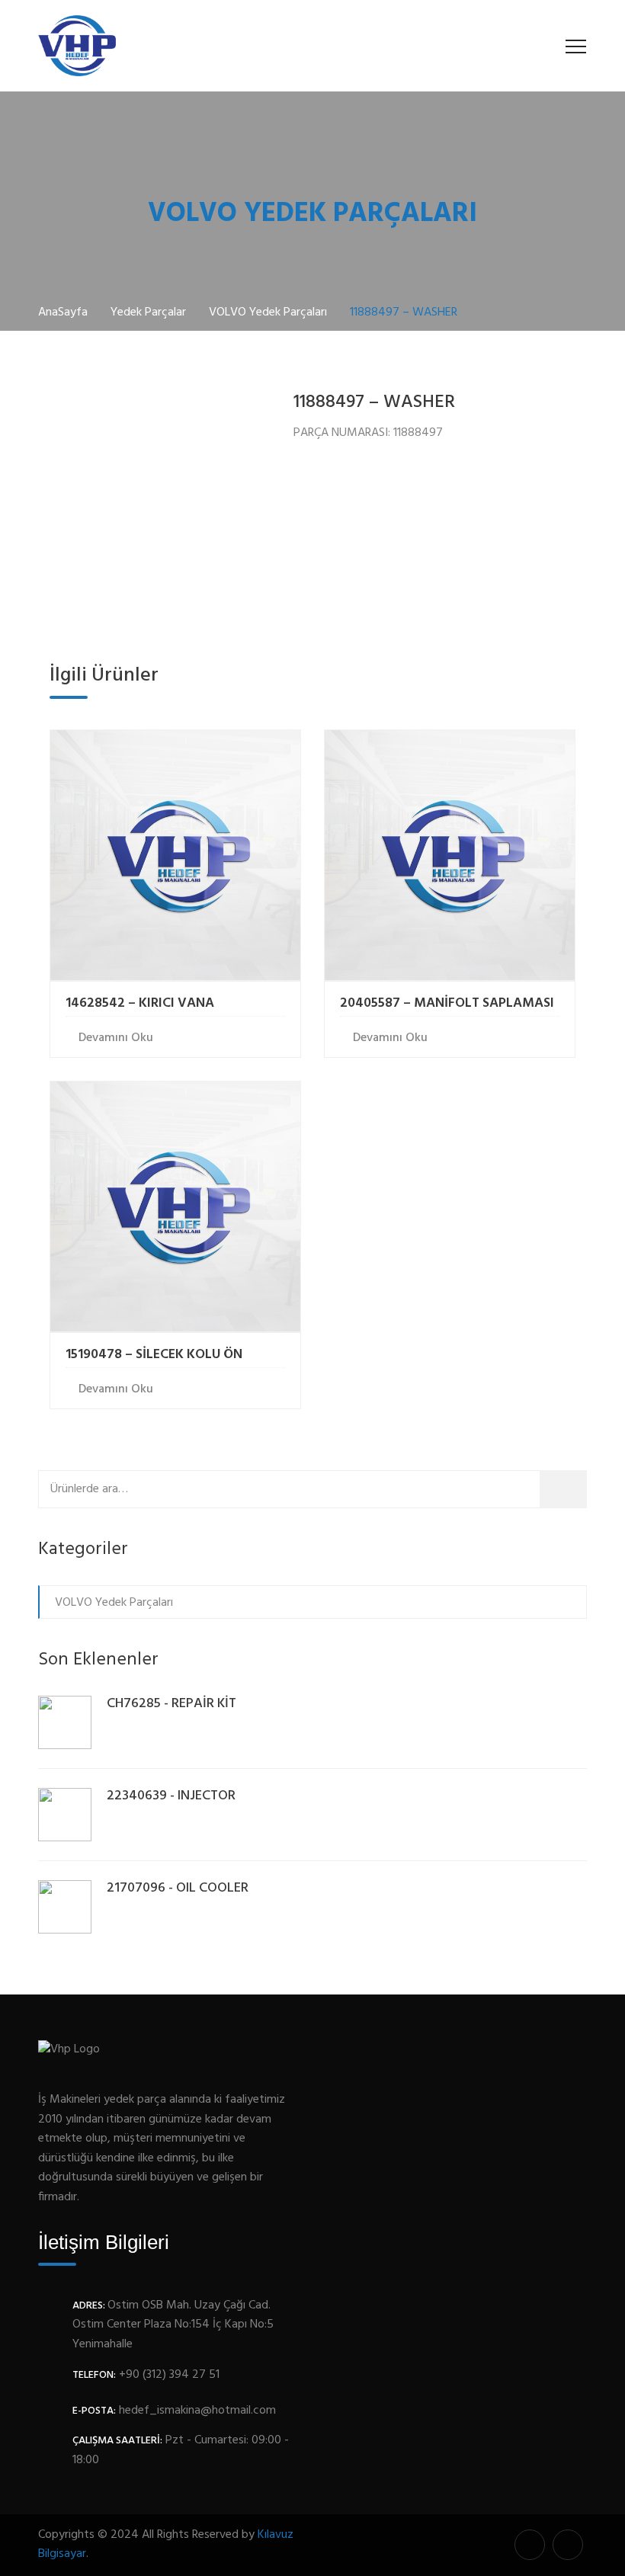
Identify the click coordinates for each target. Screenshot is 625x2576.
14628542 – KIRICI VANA (140, 1003)
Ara (568, 1489)
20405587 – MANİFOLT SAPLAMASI (447, 1003)
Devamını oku (116, 1038)
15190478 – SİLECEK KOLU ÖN (154, 1355)
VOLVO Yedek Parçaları (114, 1603)
